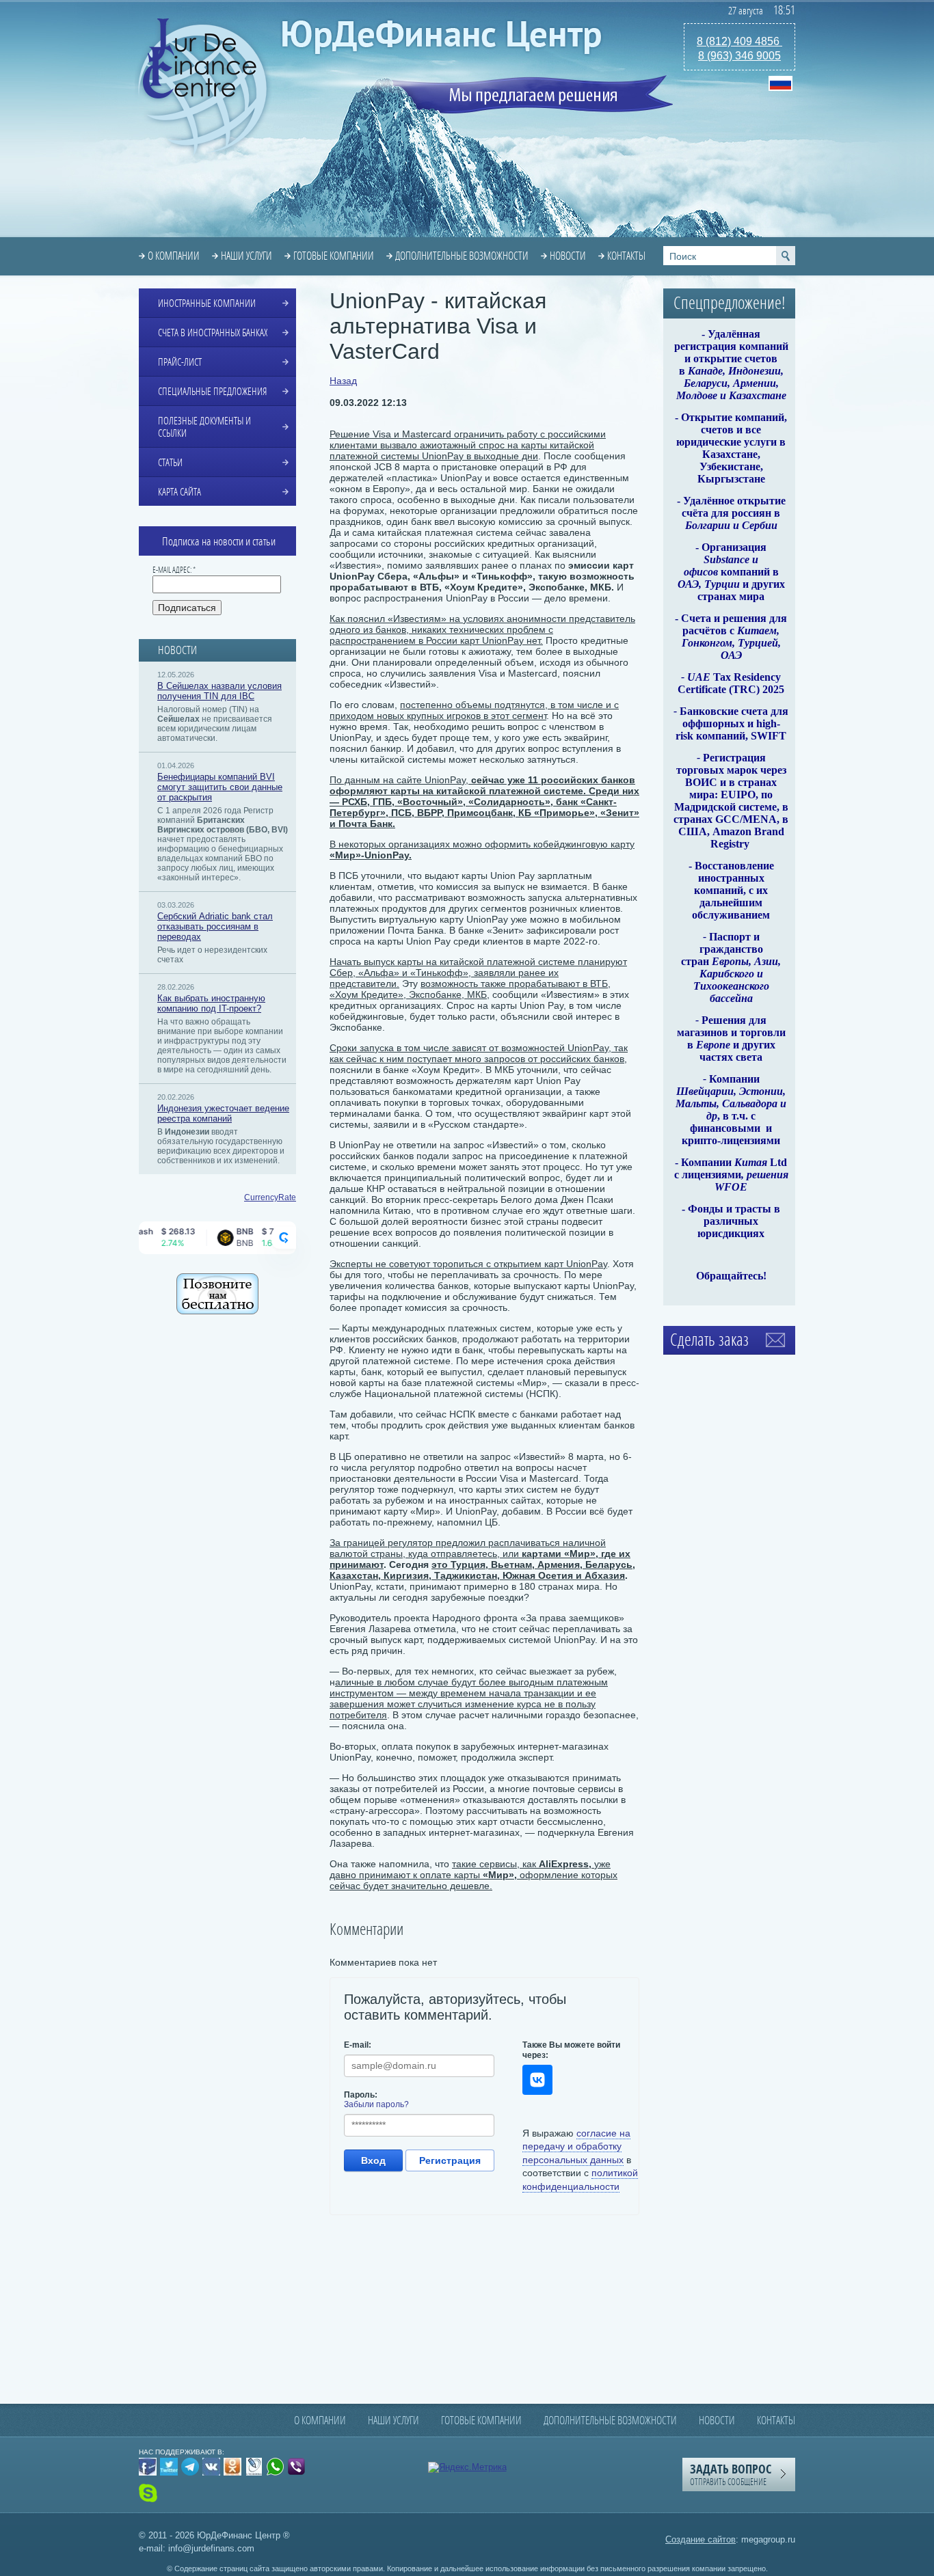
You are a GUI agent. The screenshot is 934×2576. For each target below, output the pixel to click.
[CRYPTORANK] (284, 1238)
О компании (174, 256)
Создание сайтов (700, 2539)
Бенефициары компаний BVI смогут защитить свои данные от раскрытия (220, 787)
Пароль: (361, 2095)
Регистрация (450, 2160)
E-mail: (358, 2045)
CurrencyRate (270, 1197)
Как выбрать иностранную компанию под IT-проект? (211, 1003)
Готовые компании (334, 256)
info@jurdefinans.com (211, 2548)
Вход (373, 2160)
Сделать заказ (709, 1340)
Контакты (626, 256)
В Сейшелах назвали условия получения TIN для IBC (219, 691)
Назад (343, 381)
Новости (568, 256)
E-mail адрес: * (174, 570)
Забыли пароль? (376, 2104)
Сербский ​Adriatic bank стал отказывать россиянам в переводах (215, 926)
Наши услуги (246, 256)
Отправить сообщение (731, 2474)
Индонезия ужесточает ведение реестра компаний (223, 1113)
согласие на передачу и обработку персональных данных (576, 2146)
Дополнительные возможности (462, 256)
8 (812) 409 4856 (739, 41)
